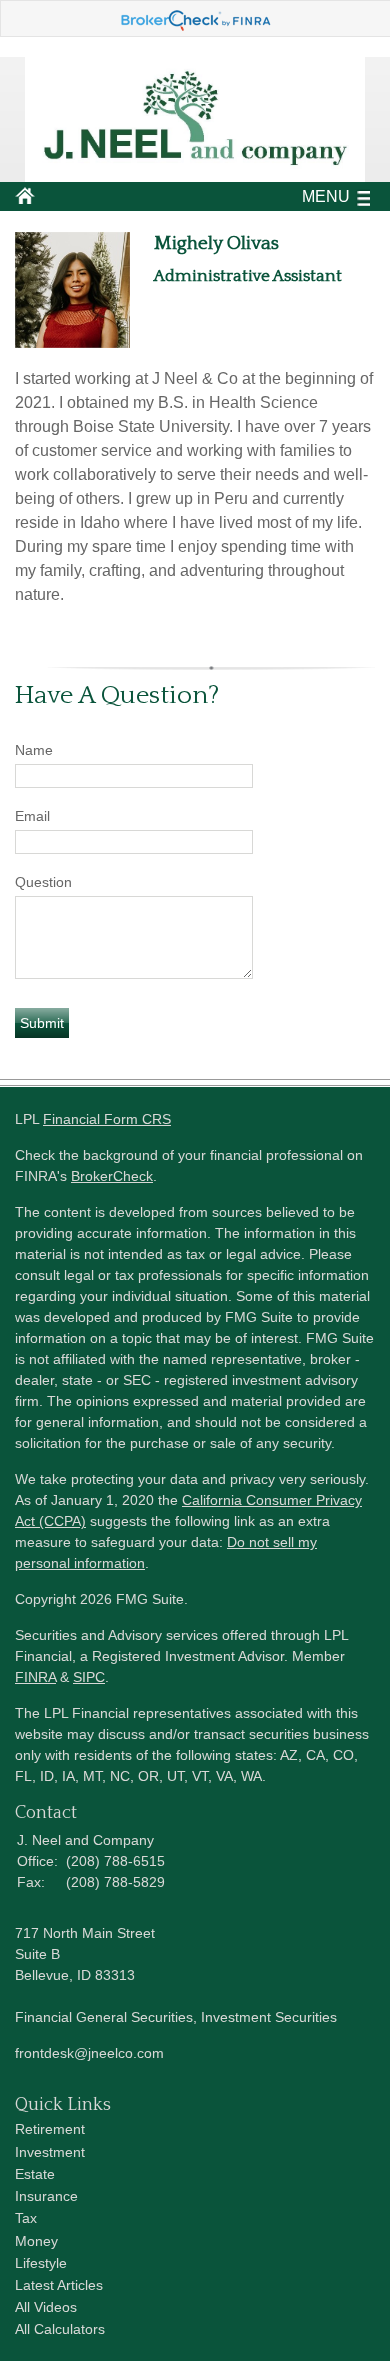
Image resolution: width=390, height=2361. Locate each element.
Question (43, 882)
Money (36, 2241)
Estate (35, 2174)
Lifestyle (41, 2263)
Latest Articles (59, 2285)
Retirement (50, 2129)
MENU (326, 196)
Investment (50, 2152)
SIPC (89, 1677)
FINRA (35, 1677)
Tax (26, 2218)
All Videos (46, 2307)
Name (34, 750)
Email (32, 816)
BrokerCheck (112, 1176)
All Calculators (60, 2329)
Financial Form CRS (107, 1119)
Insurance (46, 2196)
